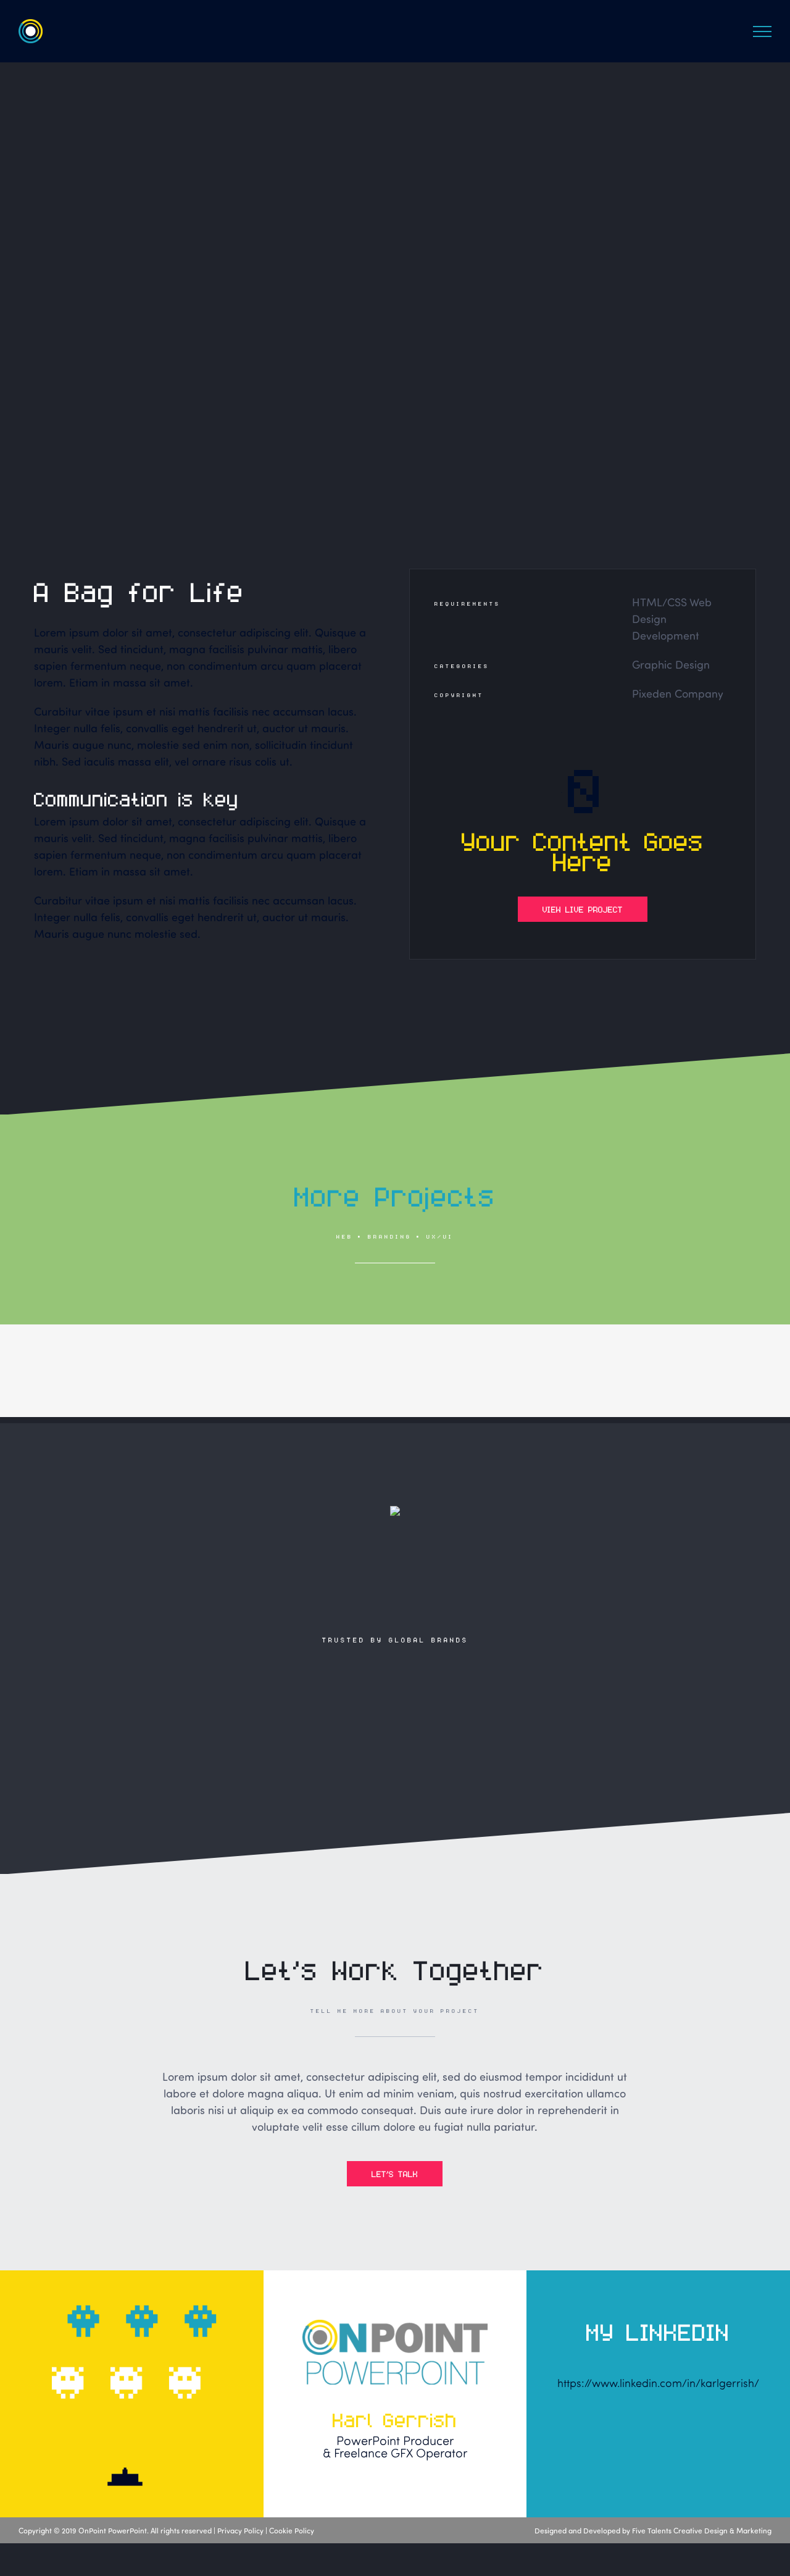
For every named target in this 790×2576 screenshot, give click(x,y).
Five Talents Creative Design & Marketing (702, 2530)
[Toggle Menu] (762, 31)
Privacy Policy (240, 2530)
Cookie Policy (292, 2530)
